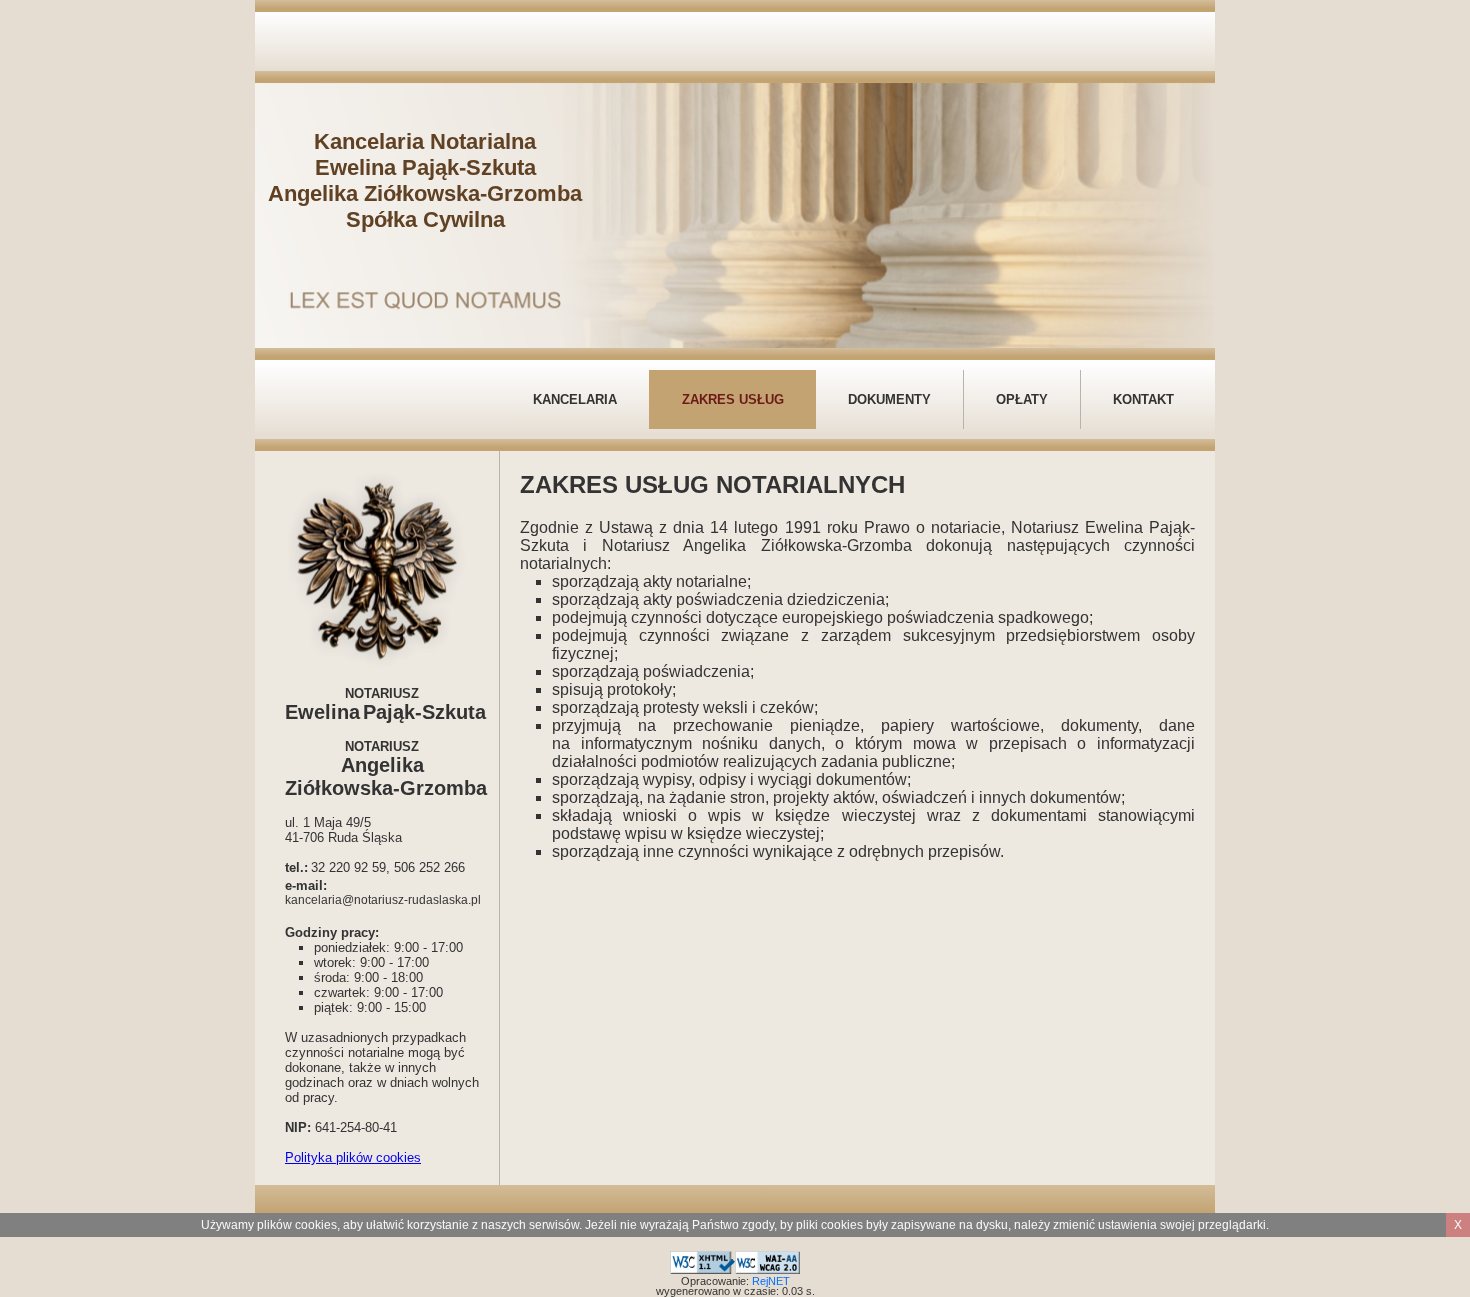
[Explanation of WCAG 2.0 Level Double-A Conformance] (767, 1259)
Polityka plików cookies (353, 1157)
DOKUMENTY (889, 399)
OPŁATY (1022, 399)
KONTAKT (1143, 399)
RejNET (771, 1281)
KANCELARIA (575, 399)
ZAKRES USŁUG (733, 399)
